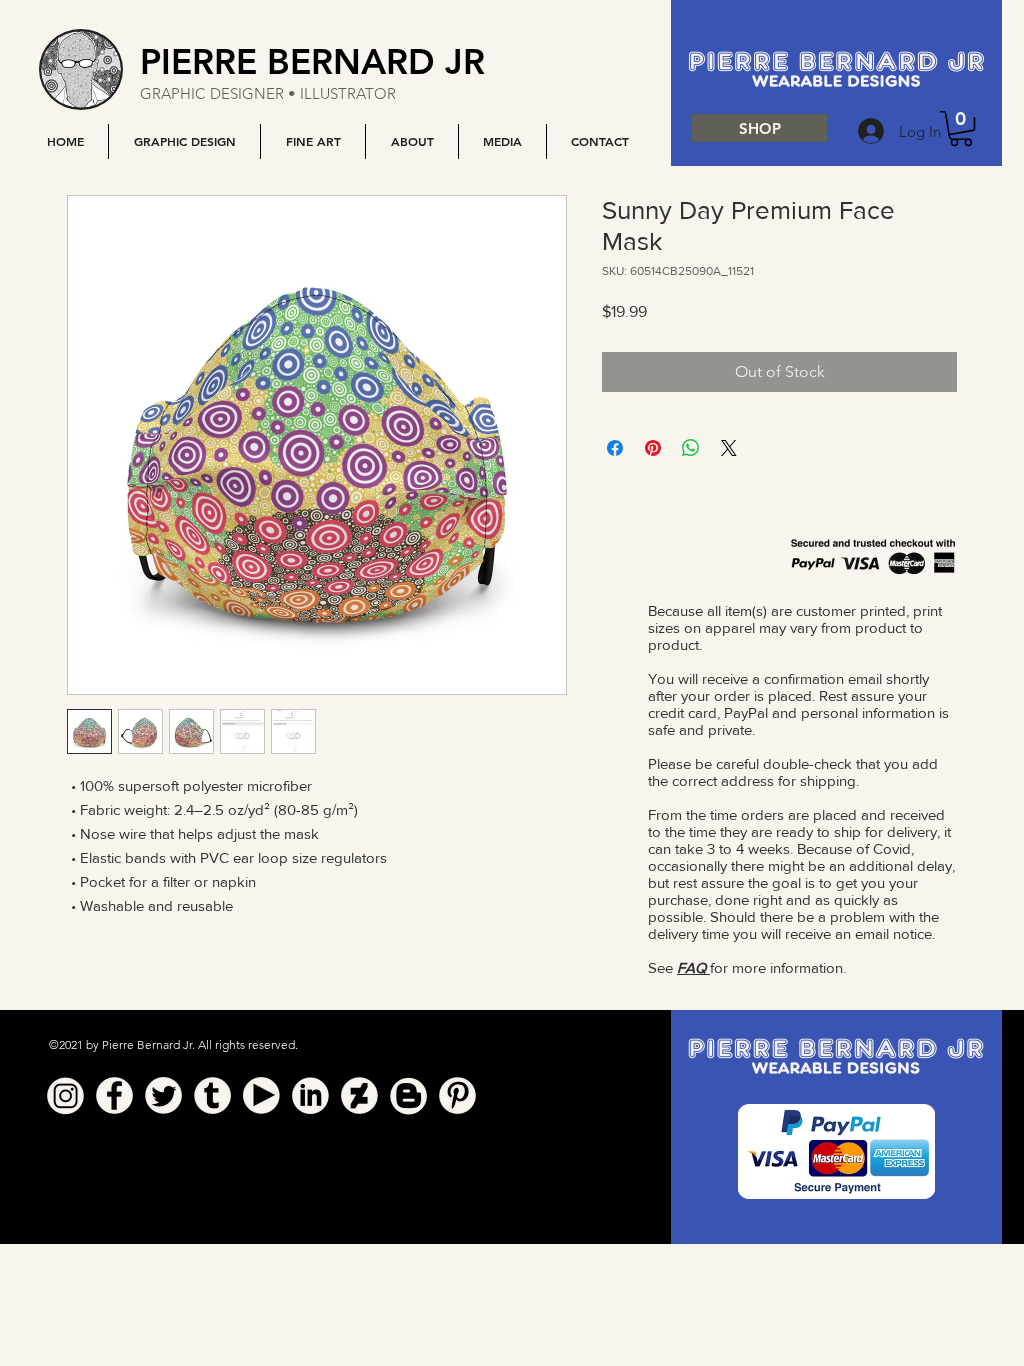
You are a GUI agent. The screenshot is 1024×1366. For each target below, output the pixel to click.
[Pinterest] (457, 1095)
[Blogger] (408, 1095)
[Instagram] (65, 1095)
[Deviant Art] (359, 1095)
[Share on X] (729, 448)
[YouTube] (261, 1095)
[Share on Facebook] (615, 448)
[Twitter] (163, 1095)
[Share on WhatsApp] (691, 448)
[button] (184, 141)
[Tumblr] (212, 1095)
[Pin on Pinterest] (653, 448)
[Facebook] (114, 1095)
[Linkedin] (310, 1095)
